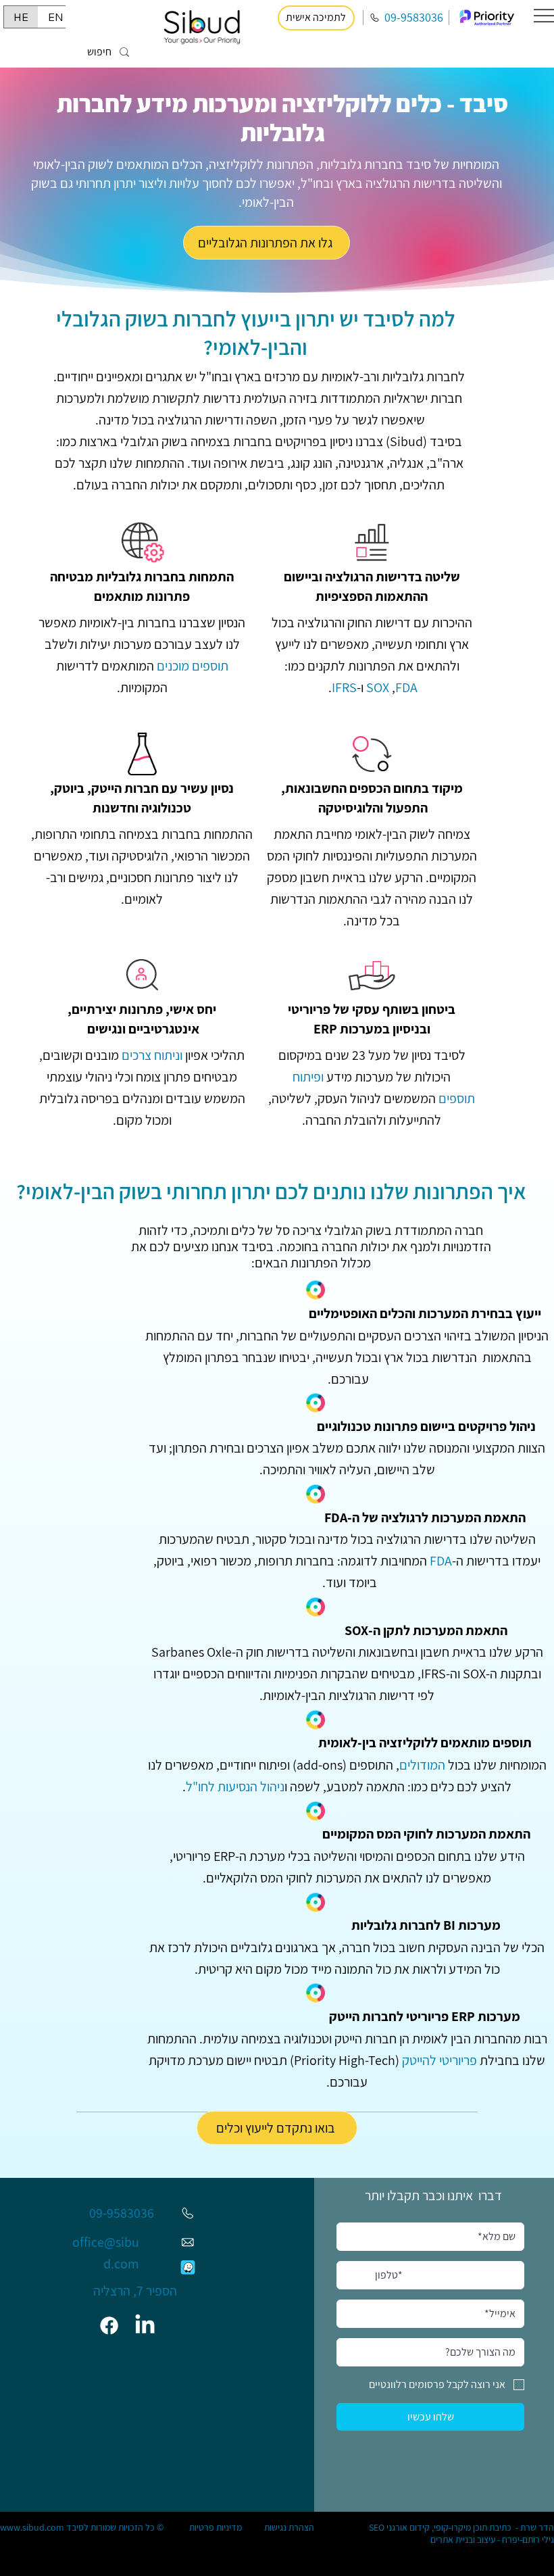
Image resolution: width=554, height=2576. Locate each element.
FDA (441, 1561)
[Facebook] (110, 2326)
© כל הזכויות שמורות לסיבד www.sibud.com (82, 2527)
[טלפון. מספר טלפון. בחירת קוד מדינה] (359, 2275)
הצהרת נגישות (289, 2527)
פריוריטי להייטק (439, 2060)
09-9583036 (414, 17)
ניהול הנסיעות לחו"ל (235, 1787)
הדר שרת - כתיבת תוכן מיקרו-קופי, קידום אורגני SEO (461, 2527)
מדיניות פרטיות (216, 2527)
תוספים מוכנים (193, 666)
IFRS (344, 687)
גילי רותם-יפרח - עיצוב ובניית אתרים (492, 2539)
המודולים (422, 1765)
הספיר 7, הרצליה (135, 2291)
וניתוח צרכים (152, 1055)
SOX (378, 687)
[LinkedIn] (145, 2326)
